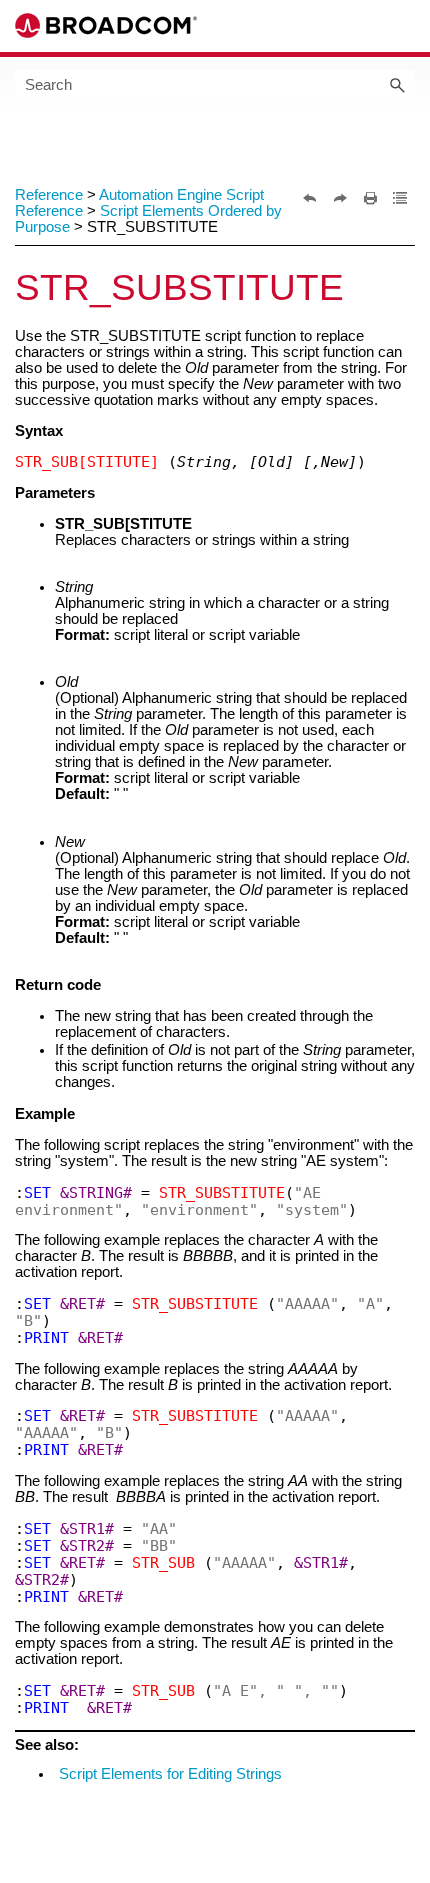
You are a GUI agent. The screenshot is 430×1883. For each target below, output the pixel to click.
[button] (397, 84)
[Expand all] (400, 198)
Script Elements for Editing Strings (170, 1774)
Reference (49, 195)
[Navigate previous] (310, 198)
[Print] (370, 198)
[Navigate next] (340, 198)
